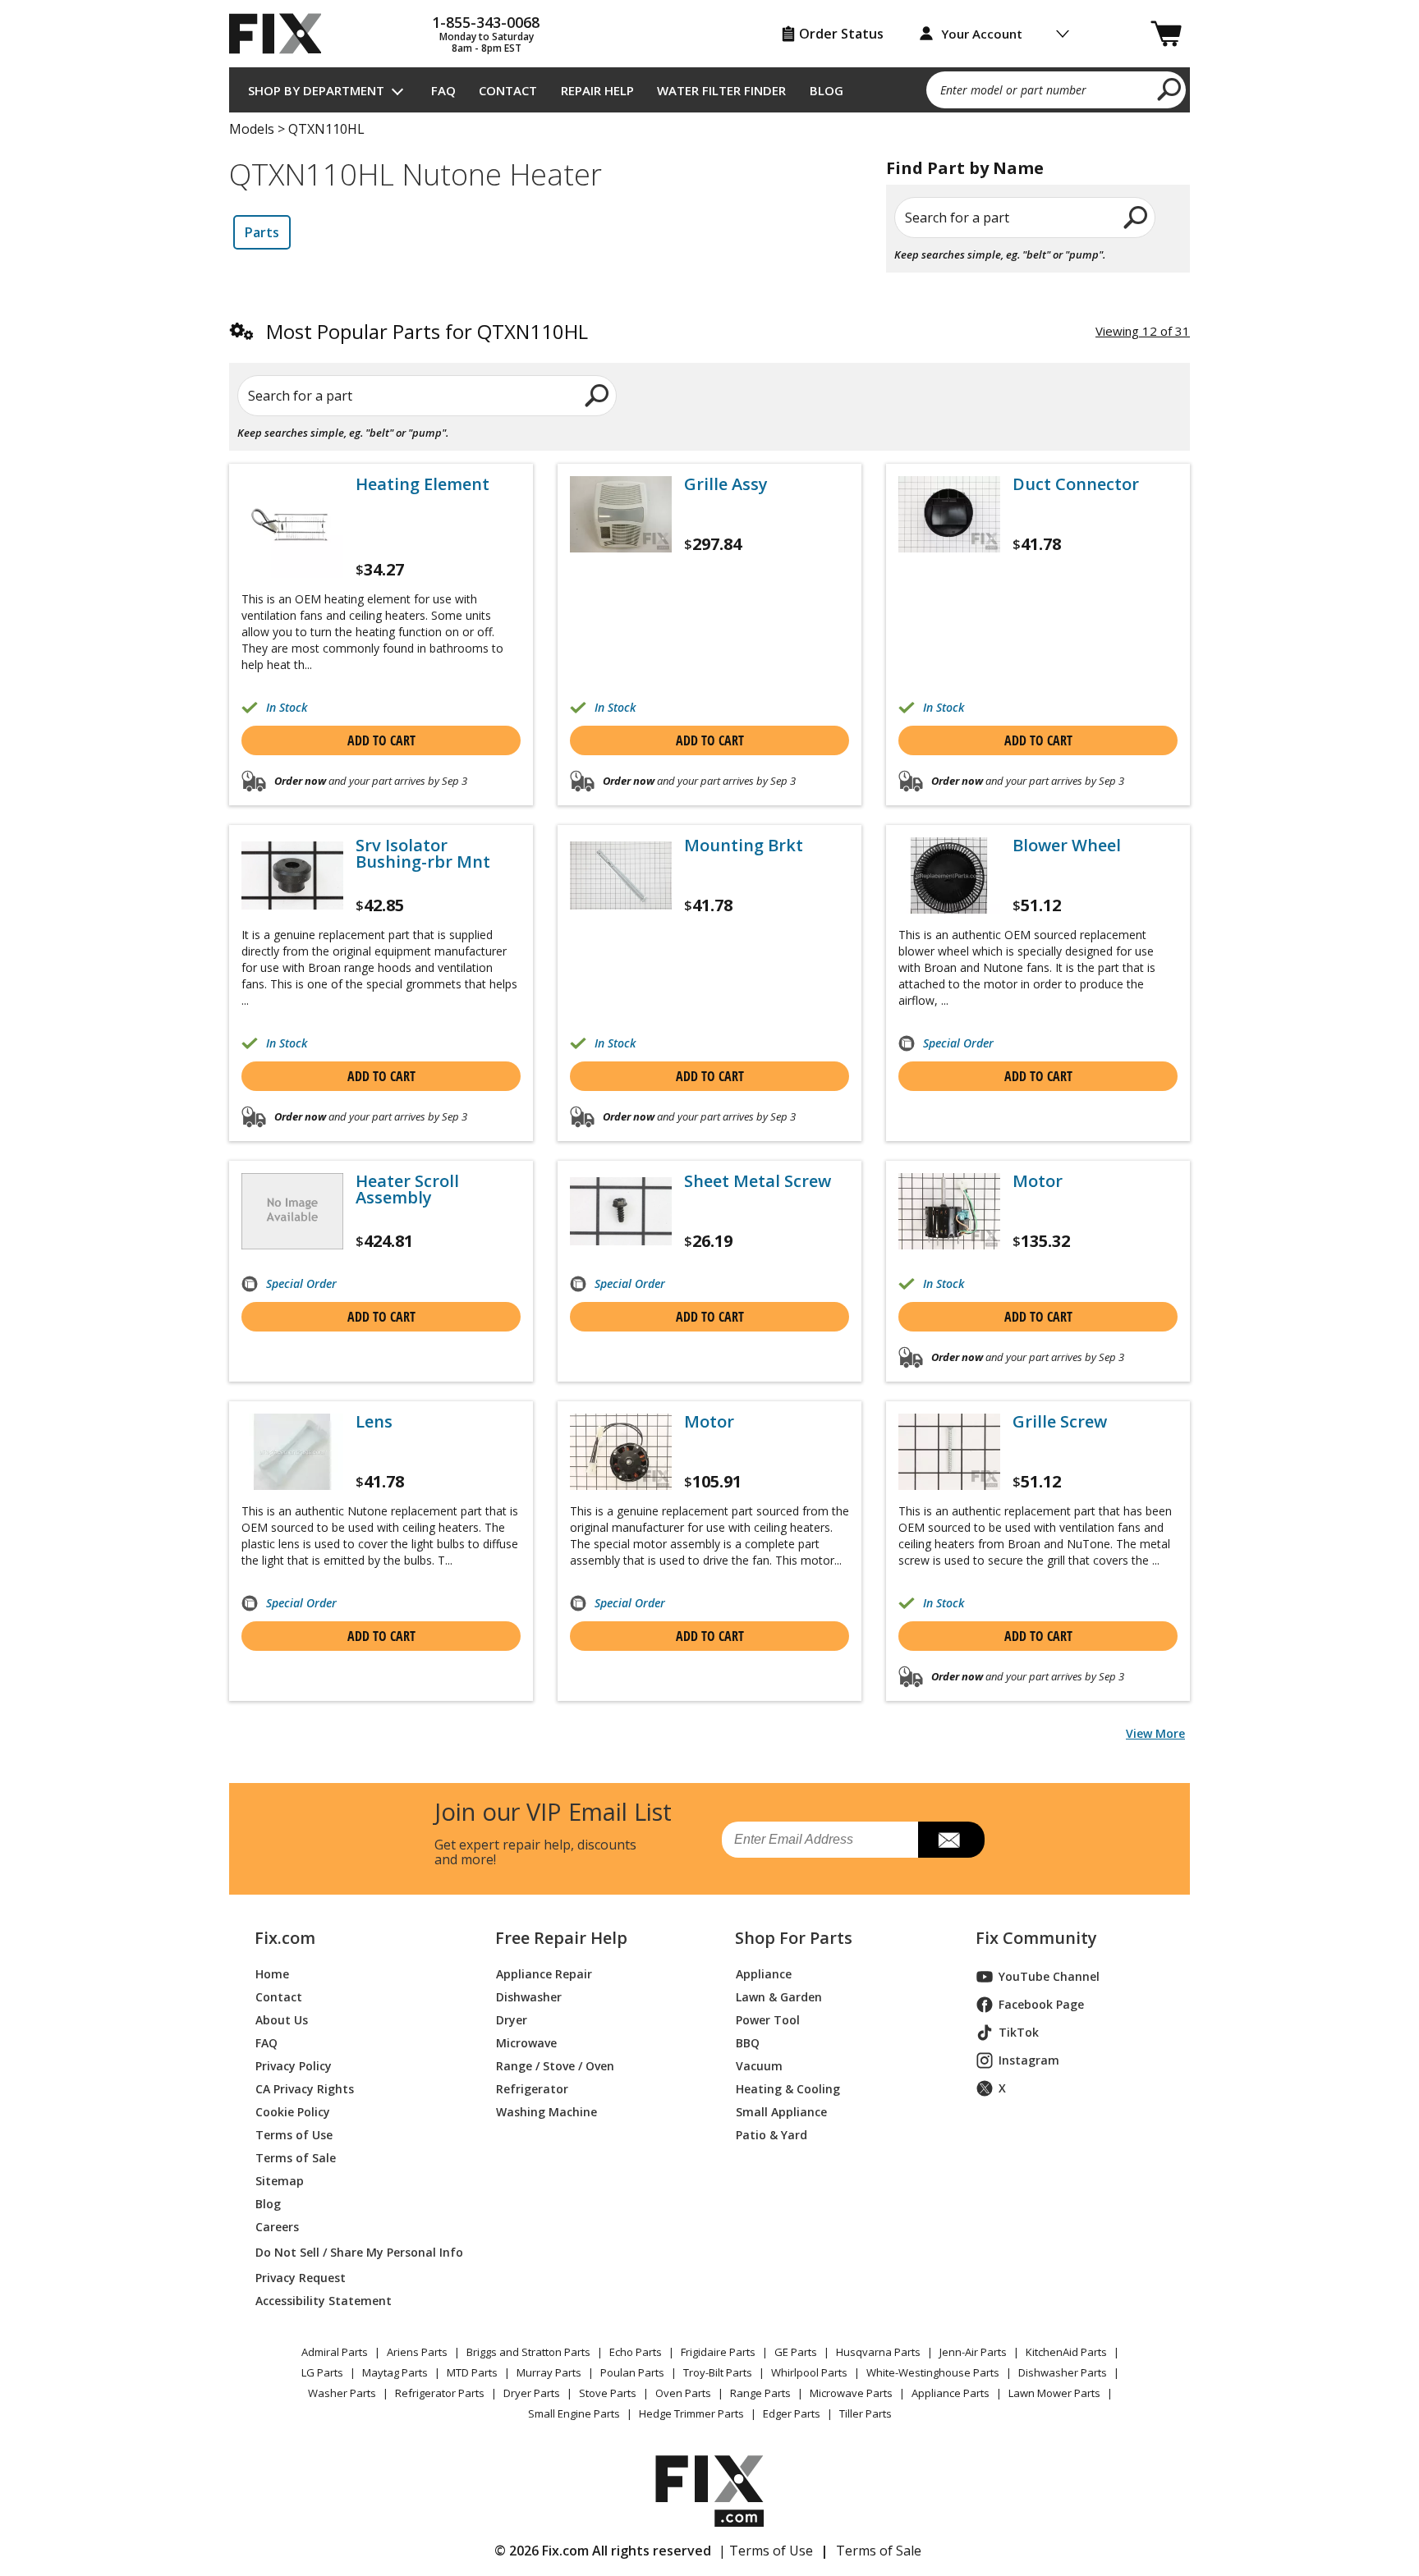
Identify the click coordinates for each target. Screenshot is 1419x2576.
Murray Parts (549, 2372)
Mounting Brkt (744, 846)
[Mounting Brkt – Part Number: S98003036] (621, 875)
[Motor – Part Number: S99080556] (949, 1211)
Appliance (764, 1974)
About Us (282, 2020)
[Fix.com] (282, 34)
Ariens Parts (417, 2352)
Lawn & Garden (779, 1997)
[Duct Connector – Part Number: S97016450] (949, 514)
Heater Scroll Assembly (407, 1189)
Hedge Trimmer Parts (691, 2413)
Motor (1038, 1181)
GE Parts (796, 2352)
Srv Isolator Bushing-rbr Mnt (423, 854)
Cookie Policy (293, 2112)
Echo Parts (636, 2352)
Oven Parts (683, 2393)
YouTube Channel (1049, 1976)
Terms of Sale (296, 2158)
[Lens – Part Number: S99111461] (292, 1452)
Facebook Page (1041, 2004)
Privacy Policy (294, 2066)
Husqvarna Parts (878, 2352)
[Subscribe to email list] (951, 1840)
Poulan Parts (632, 2372)
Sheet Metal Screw (758, 1181)
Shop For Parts (794, 1938)
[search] (1170, 89)
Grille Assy (726, 484)
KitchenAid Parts (1066, 2352)
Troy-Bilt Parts (718, 2372)
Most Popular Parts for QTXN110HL (427, 331)
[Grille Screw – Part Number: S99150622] (949, 1452)
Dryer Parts (532, 2393)
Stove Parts (608, 2393)
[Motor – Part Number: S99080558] (621, 1452)
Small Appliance (781, 2112)
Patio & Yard (771, 2135)
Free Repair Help (561, 1938)
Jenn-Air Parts (973, 2352)
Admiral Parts (335, 2352)
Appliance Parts (951, 2393)
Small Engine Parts (574, 2413)
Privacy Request (301, 2278)
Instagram (1029, 2060)
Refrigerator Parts (440, 2393)
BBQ (748, 2043)
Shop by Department (316, 90)
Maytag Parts (395, 2372)
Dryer (512, 2020)
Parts (262, 232)
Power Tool (768, 2020)
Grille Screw (1060, 1422)
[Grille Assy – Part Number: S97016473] (621, 514)
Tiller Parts (866, 2413)
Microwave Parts (851, 2393)
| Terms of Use (766, 2551)
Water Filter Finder (721, 90)
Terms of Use (294, 2135)
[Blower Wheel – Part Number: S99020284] (949, 875)
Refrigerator (532, 2089)
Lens (374, 1422)
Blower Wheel (1067, 846)
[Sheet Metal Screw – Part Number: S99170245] (621, 1211)
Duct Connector (1076, 484)
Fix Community (1036, 1938)
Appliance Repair (544, 1974)
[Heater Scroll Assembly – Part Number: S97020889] (292, 1211)
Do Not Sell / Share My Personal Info (353, 2252)
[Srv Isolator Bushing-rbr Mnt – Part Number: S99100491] (292, 875)
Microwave (526, 2043)
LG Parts (322, 2372)
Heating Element (422, 484)
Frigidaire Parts (718, 2352)
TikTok (1019, 2032)
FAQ (443, 90)
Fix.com (285, 1938)
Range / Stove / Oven (555, 2066)
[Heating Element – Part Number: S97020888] (292, 527)
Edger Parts (792, 2413)
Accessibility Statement (324, 2301)
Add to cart (381, 740)
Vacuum (759, 2066)
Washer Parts (342, 2393)
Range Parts (760, 2393)
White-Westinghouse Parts (933, 2372)
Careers (277, 2227)
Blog (827, 90)
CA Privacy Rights (305, 2089)
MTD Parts (472, 2372)
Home (272, 1974)
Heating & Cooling (788, 2089)
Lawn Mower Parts (1054, 2393)
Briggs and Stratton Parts (528, 2352)
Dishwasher (529, 1997)
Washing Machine (546, 2112)
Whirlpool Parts (809, 2372)
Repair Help (597, 90)
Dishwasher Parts (1063, 2372)
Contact (508, 90)
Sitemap (280, 2181)
